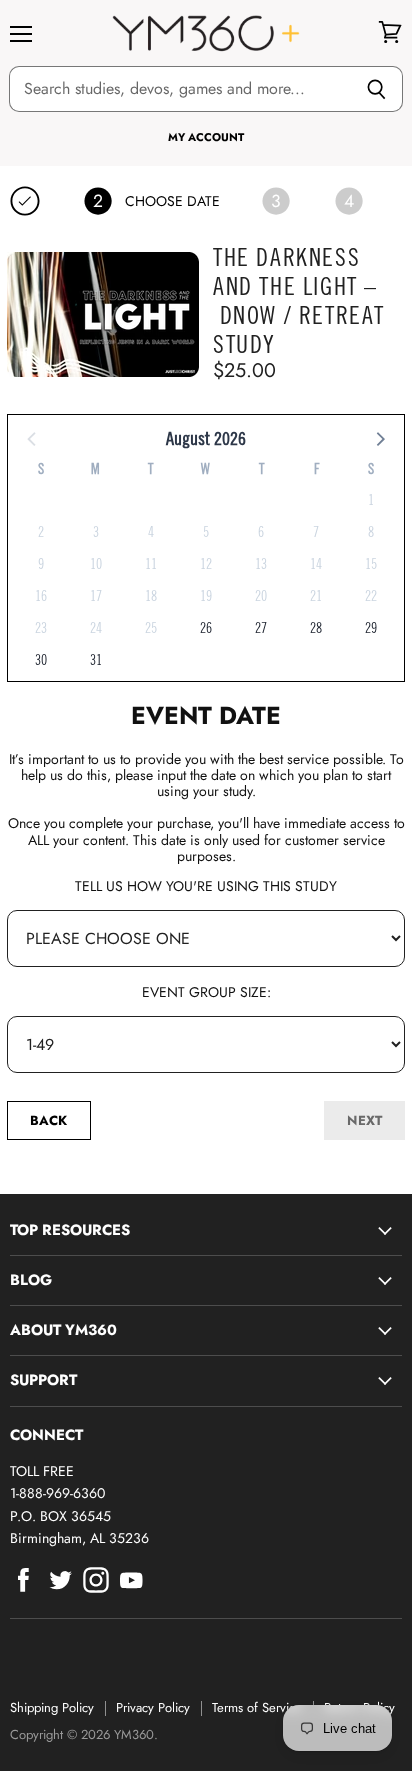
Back (49, 1120)
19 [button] (206, 596)
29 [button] (371, 628)
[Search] (376, 89)
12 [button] (206, 564)
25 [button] (151, 628)
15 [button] (371, 564)
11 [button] (151, 564)
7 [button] (316, 532)
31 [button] (96, 660)
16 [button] (41, 596)
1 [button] (371, 500)
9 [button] (41, 564)
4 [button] (151, 532)
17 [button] (96, 596)
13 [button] (261, 564)
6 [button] (261, 532)
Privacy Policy (153, 1707)
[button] (379, 438)
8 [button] (371, 532)
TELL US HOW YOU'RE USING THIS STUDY (206, 886)
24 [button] (96, 628)
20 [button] (261, 596)
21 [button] (316, 596)
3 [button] (96, 532)
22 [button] (371, 596)
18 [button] (151, 596)
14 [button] (316, 564)
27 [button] (261, 628)
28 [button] (316, 628)
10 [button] (96, 564)
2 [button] (41, 532)
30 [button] (41, 660)
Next (364, 1120)
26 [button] (206, 628)
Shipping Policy (52, 1707)
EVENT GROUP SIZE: (206, 992)
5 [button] (206, 532)
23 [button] (41, 628)
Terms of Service (257, 1707)
